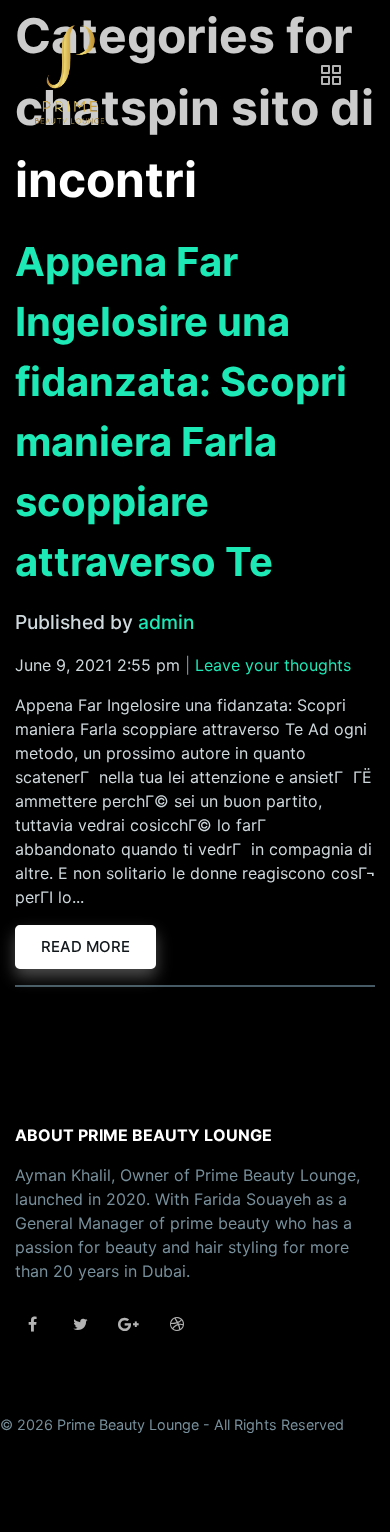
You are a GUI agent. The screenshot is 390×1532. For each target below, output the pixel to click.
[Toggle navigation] (331, 75)
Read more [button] (85, 946)
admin (166, 622)
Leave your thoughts (273, 665)
